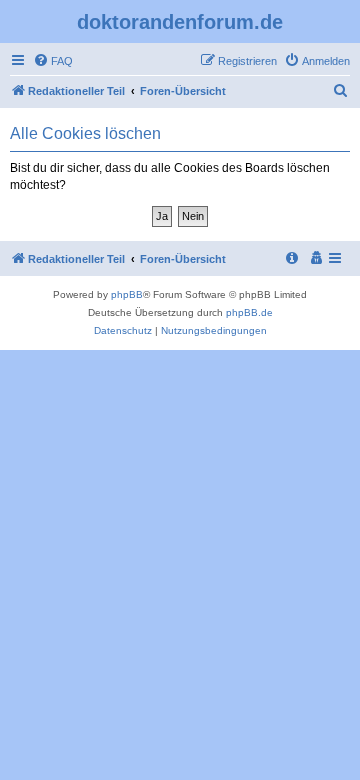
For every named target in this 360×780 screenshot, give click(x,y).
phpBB (127, 294)
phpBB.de (249, 312)
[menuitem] (53, 61)
